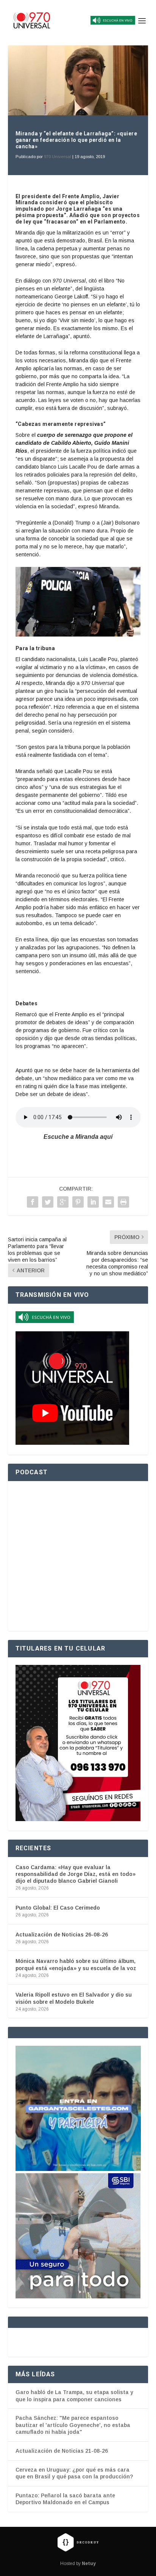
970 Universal (58, 157)
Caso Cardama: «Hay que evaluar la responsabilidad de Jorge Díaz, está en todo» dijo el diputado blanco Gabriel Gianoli (76, 1874)
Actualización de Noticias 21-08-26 (62, 2451)
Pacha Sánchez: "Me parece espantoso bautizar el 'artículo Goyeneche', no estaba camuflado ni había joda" (73, 2425)
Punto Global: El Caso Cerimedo (58, 1908)
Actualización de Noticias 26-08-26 (62, 1935)
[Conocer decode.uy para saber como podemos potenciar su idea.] (78, 2542)
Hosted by (78, 2564)
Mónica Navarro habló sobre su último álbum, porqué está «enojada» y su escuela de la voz (76, 1964)
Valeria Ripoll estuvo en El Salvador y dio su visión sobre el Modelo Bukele (74, 1998)
